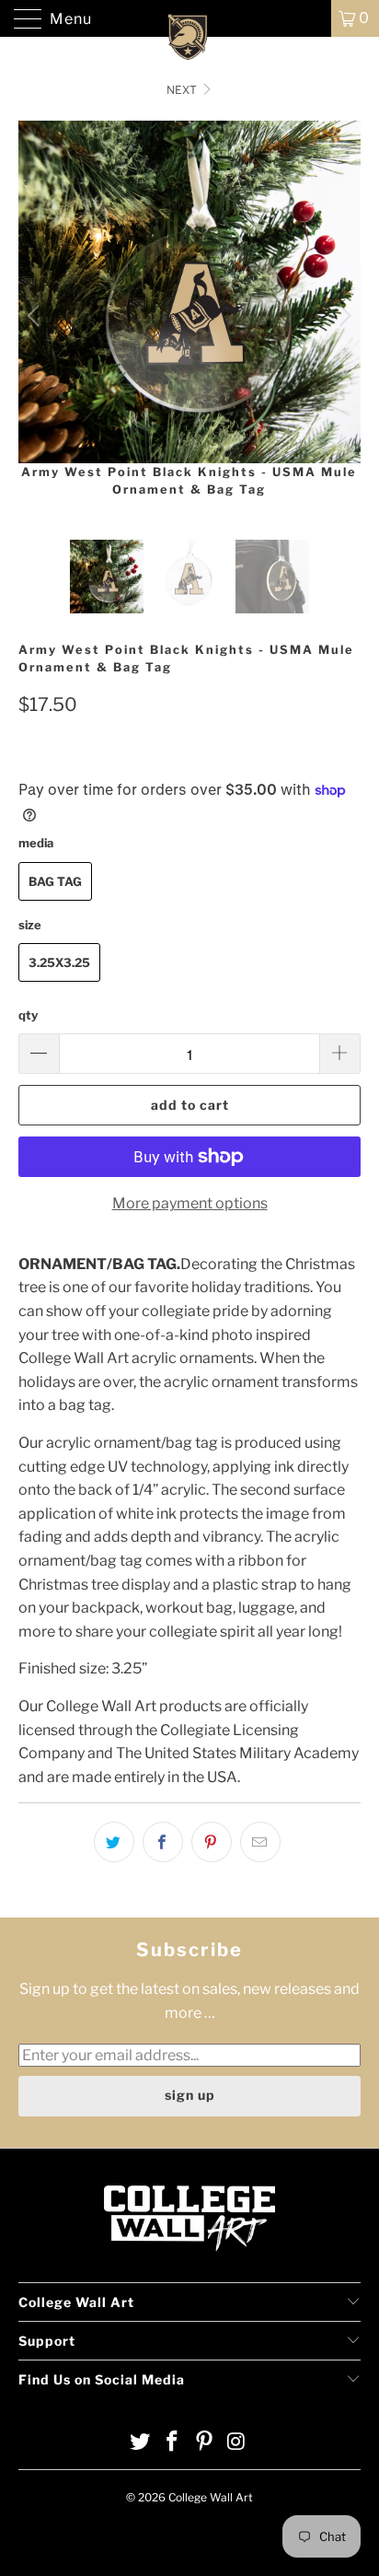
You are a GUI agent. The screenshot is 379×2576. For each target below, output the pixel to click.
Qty (28, 1015)
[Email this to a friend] (260, 1842)
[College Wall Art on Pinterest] (205, 2443)
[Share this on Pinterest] (212, 1842)
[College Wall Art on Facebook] (173, 2443)
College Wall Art (211, 2497)
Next (183, 90)
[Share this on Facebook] (163, 1842)
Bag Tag (55, 881)
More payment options (190, 1203)
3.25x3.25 (59, 962)
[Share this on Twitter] (114, 1842)
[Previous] (36, 316)
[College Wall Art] (189, 18)
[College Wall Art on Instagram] (236, 2443)
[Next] (343, 316)
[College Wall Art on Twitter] (141, 2443)
